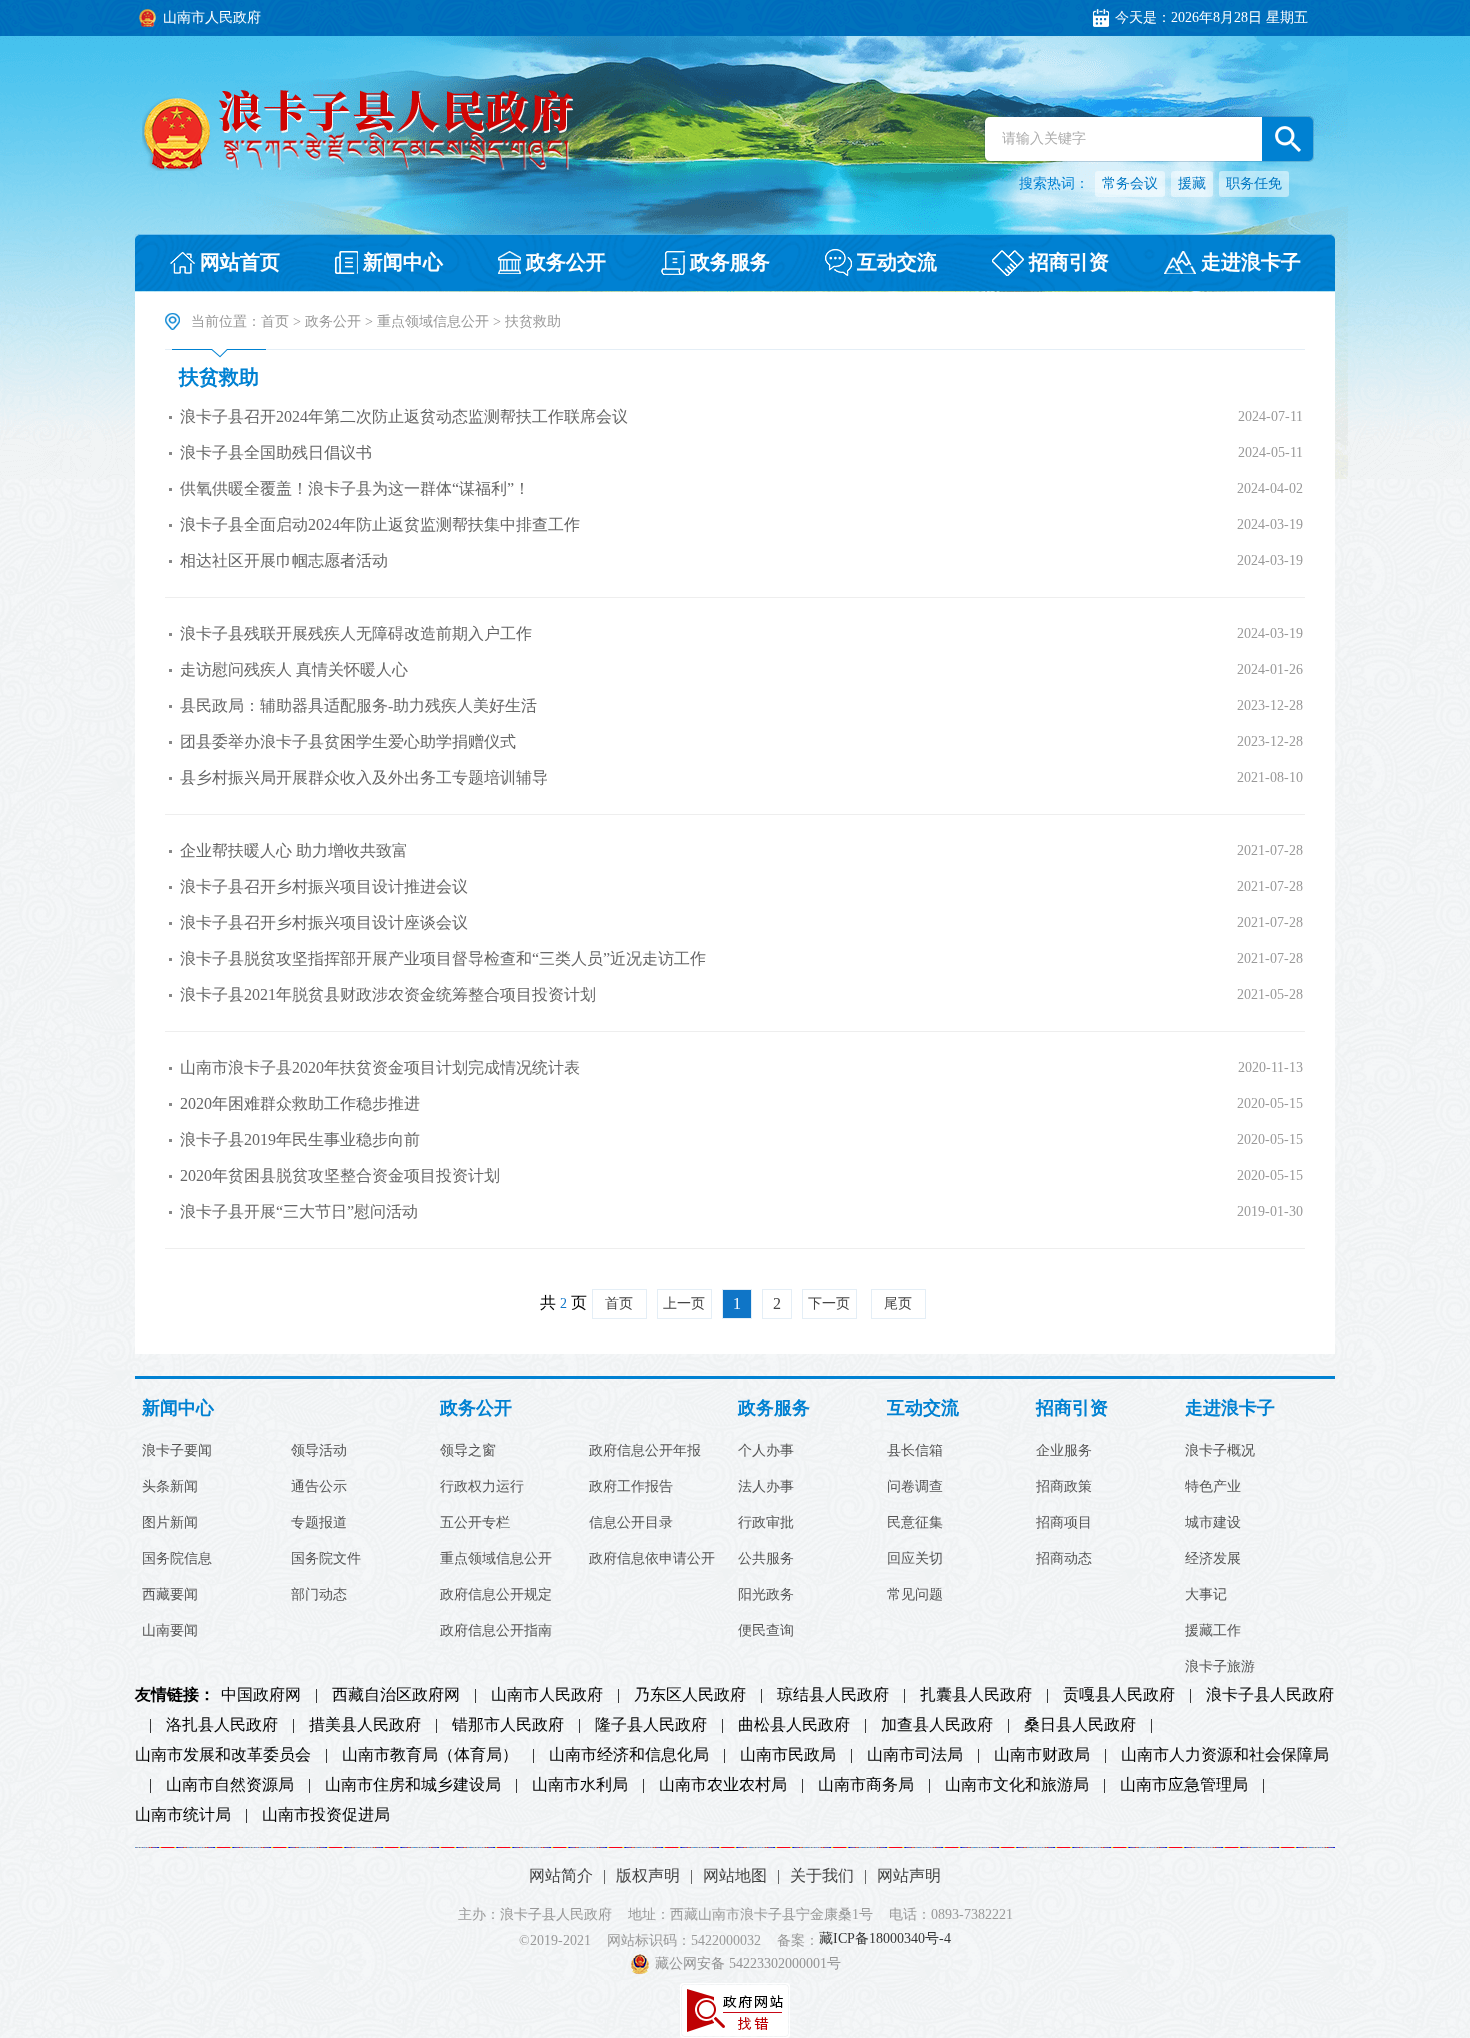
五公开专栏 (475, 1523)
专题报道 (319, 1523)
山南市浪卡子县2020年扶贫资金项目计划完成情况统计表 (380, 1067)
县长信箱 (915, 1451)
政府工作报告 (631, 1487)
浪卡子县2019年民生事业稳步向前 (300, 1139)
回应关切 (915, 1559)
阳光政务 (766, 1595)
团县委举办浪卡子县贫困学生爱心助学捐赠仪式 (348, 741)
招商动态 (1064, 1559)
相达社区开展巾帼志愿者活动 (284, 560)
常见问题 (915, 1595)
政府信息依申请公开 (652, 1559)
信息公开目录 (631, 1523)
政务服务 (774, 1408)
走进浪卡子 (1230, 1408)
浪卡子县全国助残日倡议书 (276, 452)
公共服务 (766, 1559)
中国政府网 (261, 1695)
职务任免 (1254, 183)
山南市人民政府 (547, 1695)
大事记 (1206, 1595)
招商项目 (1064, 1523)
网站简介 (561, 1875)
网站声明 (909, 1875)
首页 (275, 321)
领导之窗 (468, 1451)
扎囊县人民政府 (976, 1695)
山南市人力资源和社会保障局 (1225, 1755)
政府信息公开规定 (496, 1595)
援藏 (1192, 183)
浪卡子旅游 (1220, 1667)
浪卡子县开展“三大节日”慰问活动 (299, 1211)
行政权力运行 (482, 1487)
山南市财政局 (1042, 1755)
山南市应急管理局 (1184, 1785)
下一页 (829, 1303)
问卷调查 (915, 1487)
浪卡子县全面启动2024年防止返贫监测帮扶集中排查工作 (380, 524)
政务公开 (333, 321)
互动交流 (923, 1408)
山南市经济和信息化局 (629, 1755)
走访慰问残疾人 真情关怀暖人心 (294, 669)
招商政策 (1064, 1487)
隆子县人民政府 (651, 1725)
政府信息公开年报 (645, 1451)
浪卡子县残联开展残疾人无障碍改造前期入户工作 (356, 633)
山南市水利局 (580, 1785)
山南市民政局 (788, 1755)
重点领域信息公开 (433, 321)
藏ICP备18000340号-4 (885, 1939)
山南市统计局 (183, 1815)
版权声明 (648, 1875)
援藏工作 (1213, 1631)
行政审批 (766, 1523)
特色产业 (1213, 1487)
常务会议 (1130, 183)
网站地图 (735, 1875)
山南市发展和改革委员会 (223, 1755)
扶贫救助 (219, 377)
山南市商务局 (866, 1785)
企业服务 (1064, 1451)
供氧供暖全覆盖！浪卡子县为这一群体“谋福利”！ (355, 488)
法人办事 (766, 1487)
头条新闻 (170, 1487)
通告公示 (319, 1487)
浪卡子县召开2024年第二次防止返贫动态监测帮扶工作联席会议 (404, 416)
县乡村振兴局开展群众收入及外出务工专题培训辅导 (364, 777)
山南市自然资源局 (230, 1785)
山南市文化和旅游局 (1017, 1785)
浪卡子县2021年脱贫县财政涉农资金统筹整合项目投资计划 (388, 994)
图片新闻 (170, 1523)
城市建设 (1213, 1523)
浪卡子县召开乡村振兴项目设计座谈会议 (324, 922)
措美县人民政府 (365, 1725)
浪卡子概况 (1220, 1451)
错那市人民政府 (508, 1725)
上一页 (684, 1303)
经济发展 (1213, 1559)
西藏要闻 (170, 1595)
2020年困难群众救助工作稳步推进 (300, 1103)
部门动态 (319, 1595)
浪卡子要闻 (177, 1451)
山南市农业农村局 (723, 1785)
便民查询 (766, 1631)
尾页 (898, 1303)
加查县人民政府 (937, 1725)
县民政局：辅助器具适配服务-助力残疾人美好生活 (358, 705)
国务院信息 (177, 1559)
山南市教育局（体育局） (430, 1755)
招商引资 (1072, 1408)
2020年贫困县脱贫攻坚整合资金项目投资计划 (340, 1175)
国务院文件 (326, 1559)
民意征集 (915, 1523)
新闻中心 (178, 1408)
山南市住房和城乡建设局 (413, 1785)
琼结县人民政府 (833, 1695)
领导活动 (319, 1451)
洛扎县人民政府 (222, 1725)
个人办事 (766, 1451)
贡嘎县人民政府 (1119, 1695)
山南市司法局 (915, 1755)
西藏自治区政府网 (396, 1695)
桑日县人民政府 (1080, 1725)
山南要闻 (170, 1631)
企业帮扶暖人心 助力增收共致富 (294, 850)
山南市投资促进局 (326, 1815)
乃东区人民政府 (690, 1695)
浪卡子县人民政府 (1270, 1695)
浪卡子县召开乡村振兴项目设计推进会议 (324, 886)
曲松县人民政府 (794, 1725)
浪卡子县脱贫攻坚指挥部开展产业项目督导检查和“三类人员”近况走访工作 (443, 958)
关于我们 (822, 1875)
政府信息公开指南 (496, 1631)
